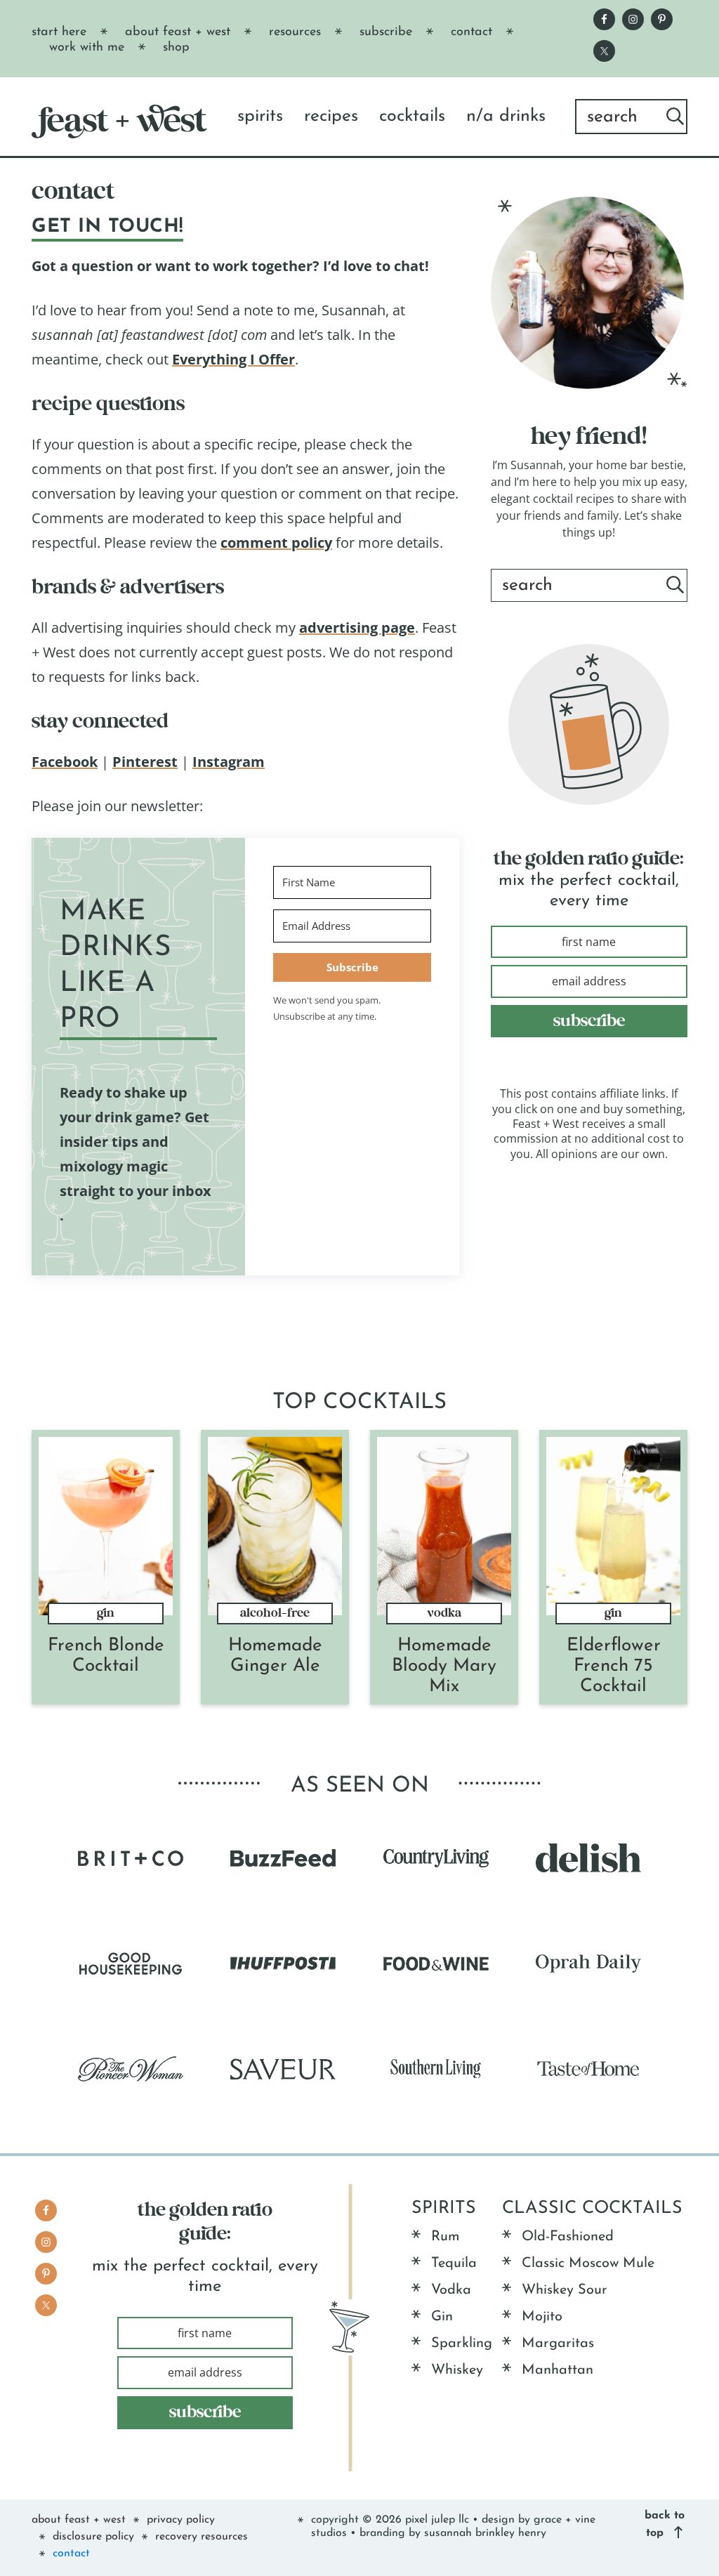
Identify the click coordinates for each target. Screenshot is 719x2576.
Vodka (444, 1613)
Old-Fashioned (568, 2237)
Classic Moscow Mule (588, 2263)
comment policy (276, 543)
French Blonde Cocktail (106, 1656)
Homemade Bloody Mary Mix (444, 1666)
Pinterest (145, 762)
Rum (446, 2237)
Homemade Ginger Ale (275, 1656)
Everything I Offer (233, 359)
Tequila (454, 2263)
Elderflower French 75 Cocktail (614, 1666)
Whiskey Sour (565, 2290)
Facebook (65, 762)
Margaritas (558, 2344)
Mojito (542, 2317)
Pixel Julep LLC (437, 2520)
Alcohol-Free (275, 1613)
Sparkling (462, 2344)
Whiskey (457, 2370)
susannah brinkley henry (485, 2533)
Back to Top (665, 2524)
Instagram (229, 762)
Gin (106, 1613)
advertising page (357, 627)
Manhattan (558, 2370)
